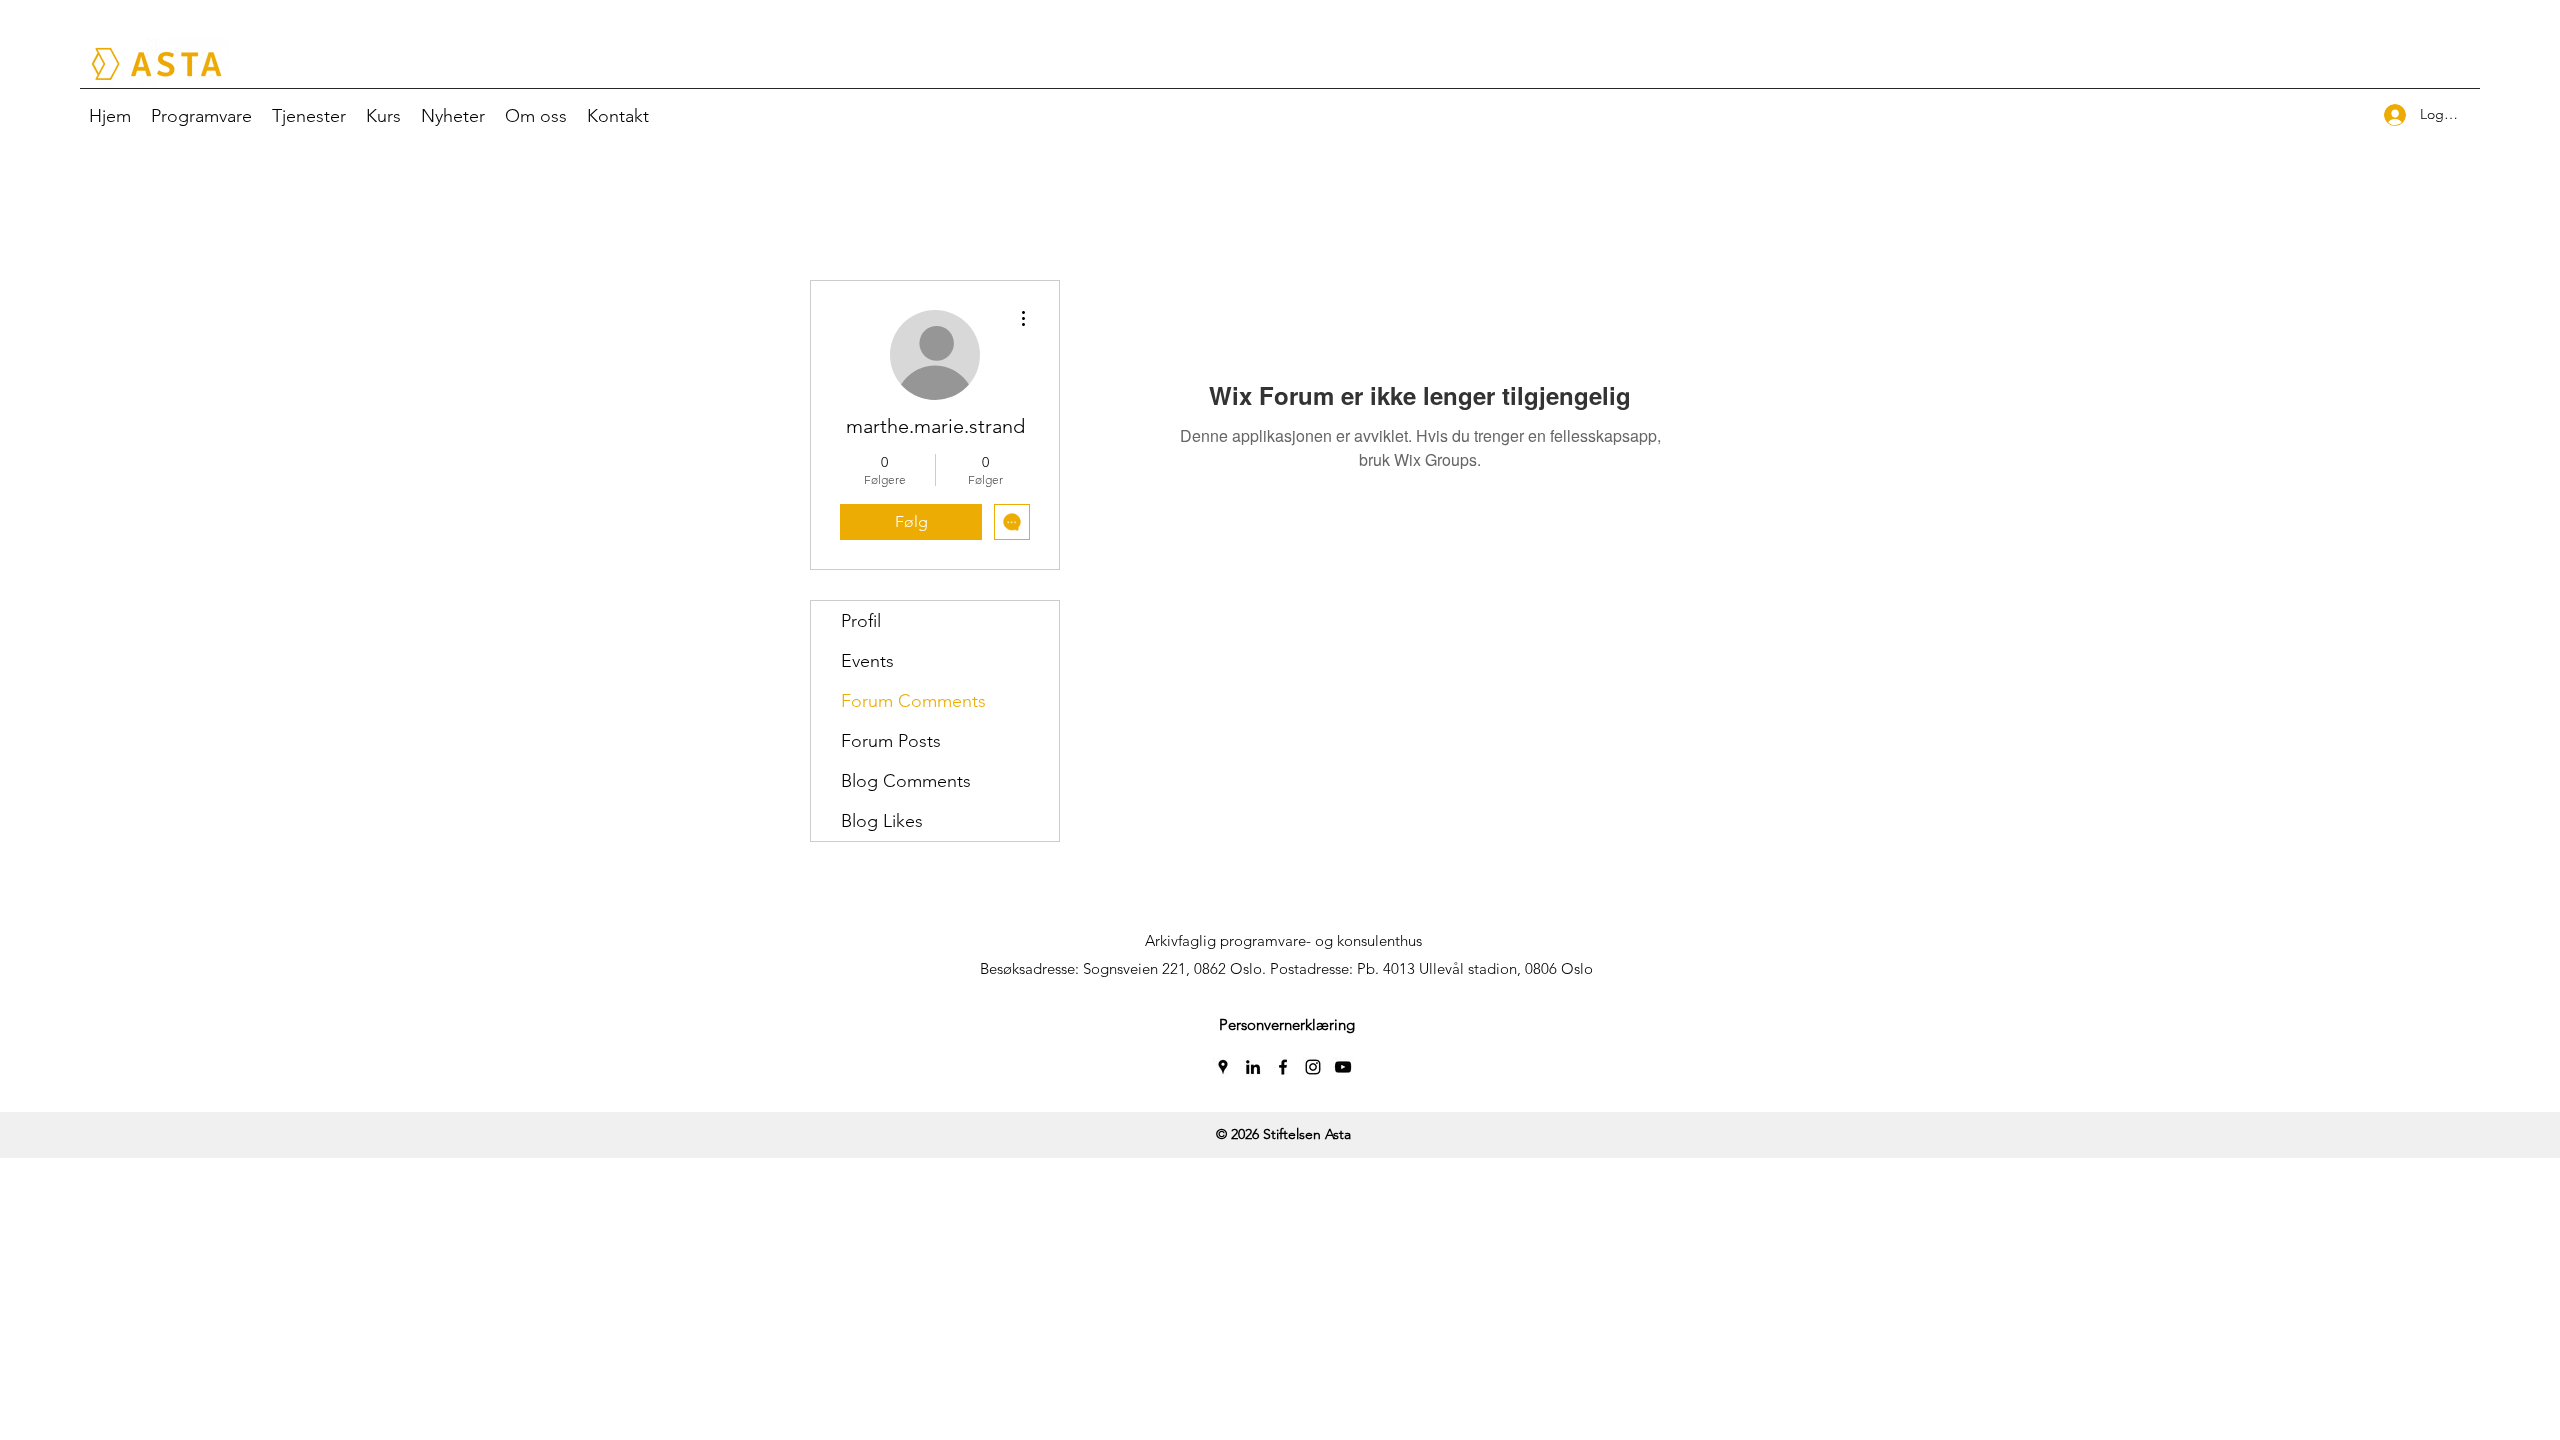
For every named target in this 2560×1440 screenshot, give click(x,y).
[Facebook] (1283, 1067)
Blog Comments (906, 781)
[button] (1287, 1024)
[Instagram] (1313, 1067)
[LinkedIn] (1253, 1067)
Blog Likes (882, 821)
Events (867, 661)
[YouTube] (1343, 1067)
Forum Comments (913, 701)
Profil (861, 621)
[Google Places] (1223, 1067)
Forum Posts (891, 741)
